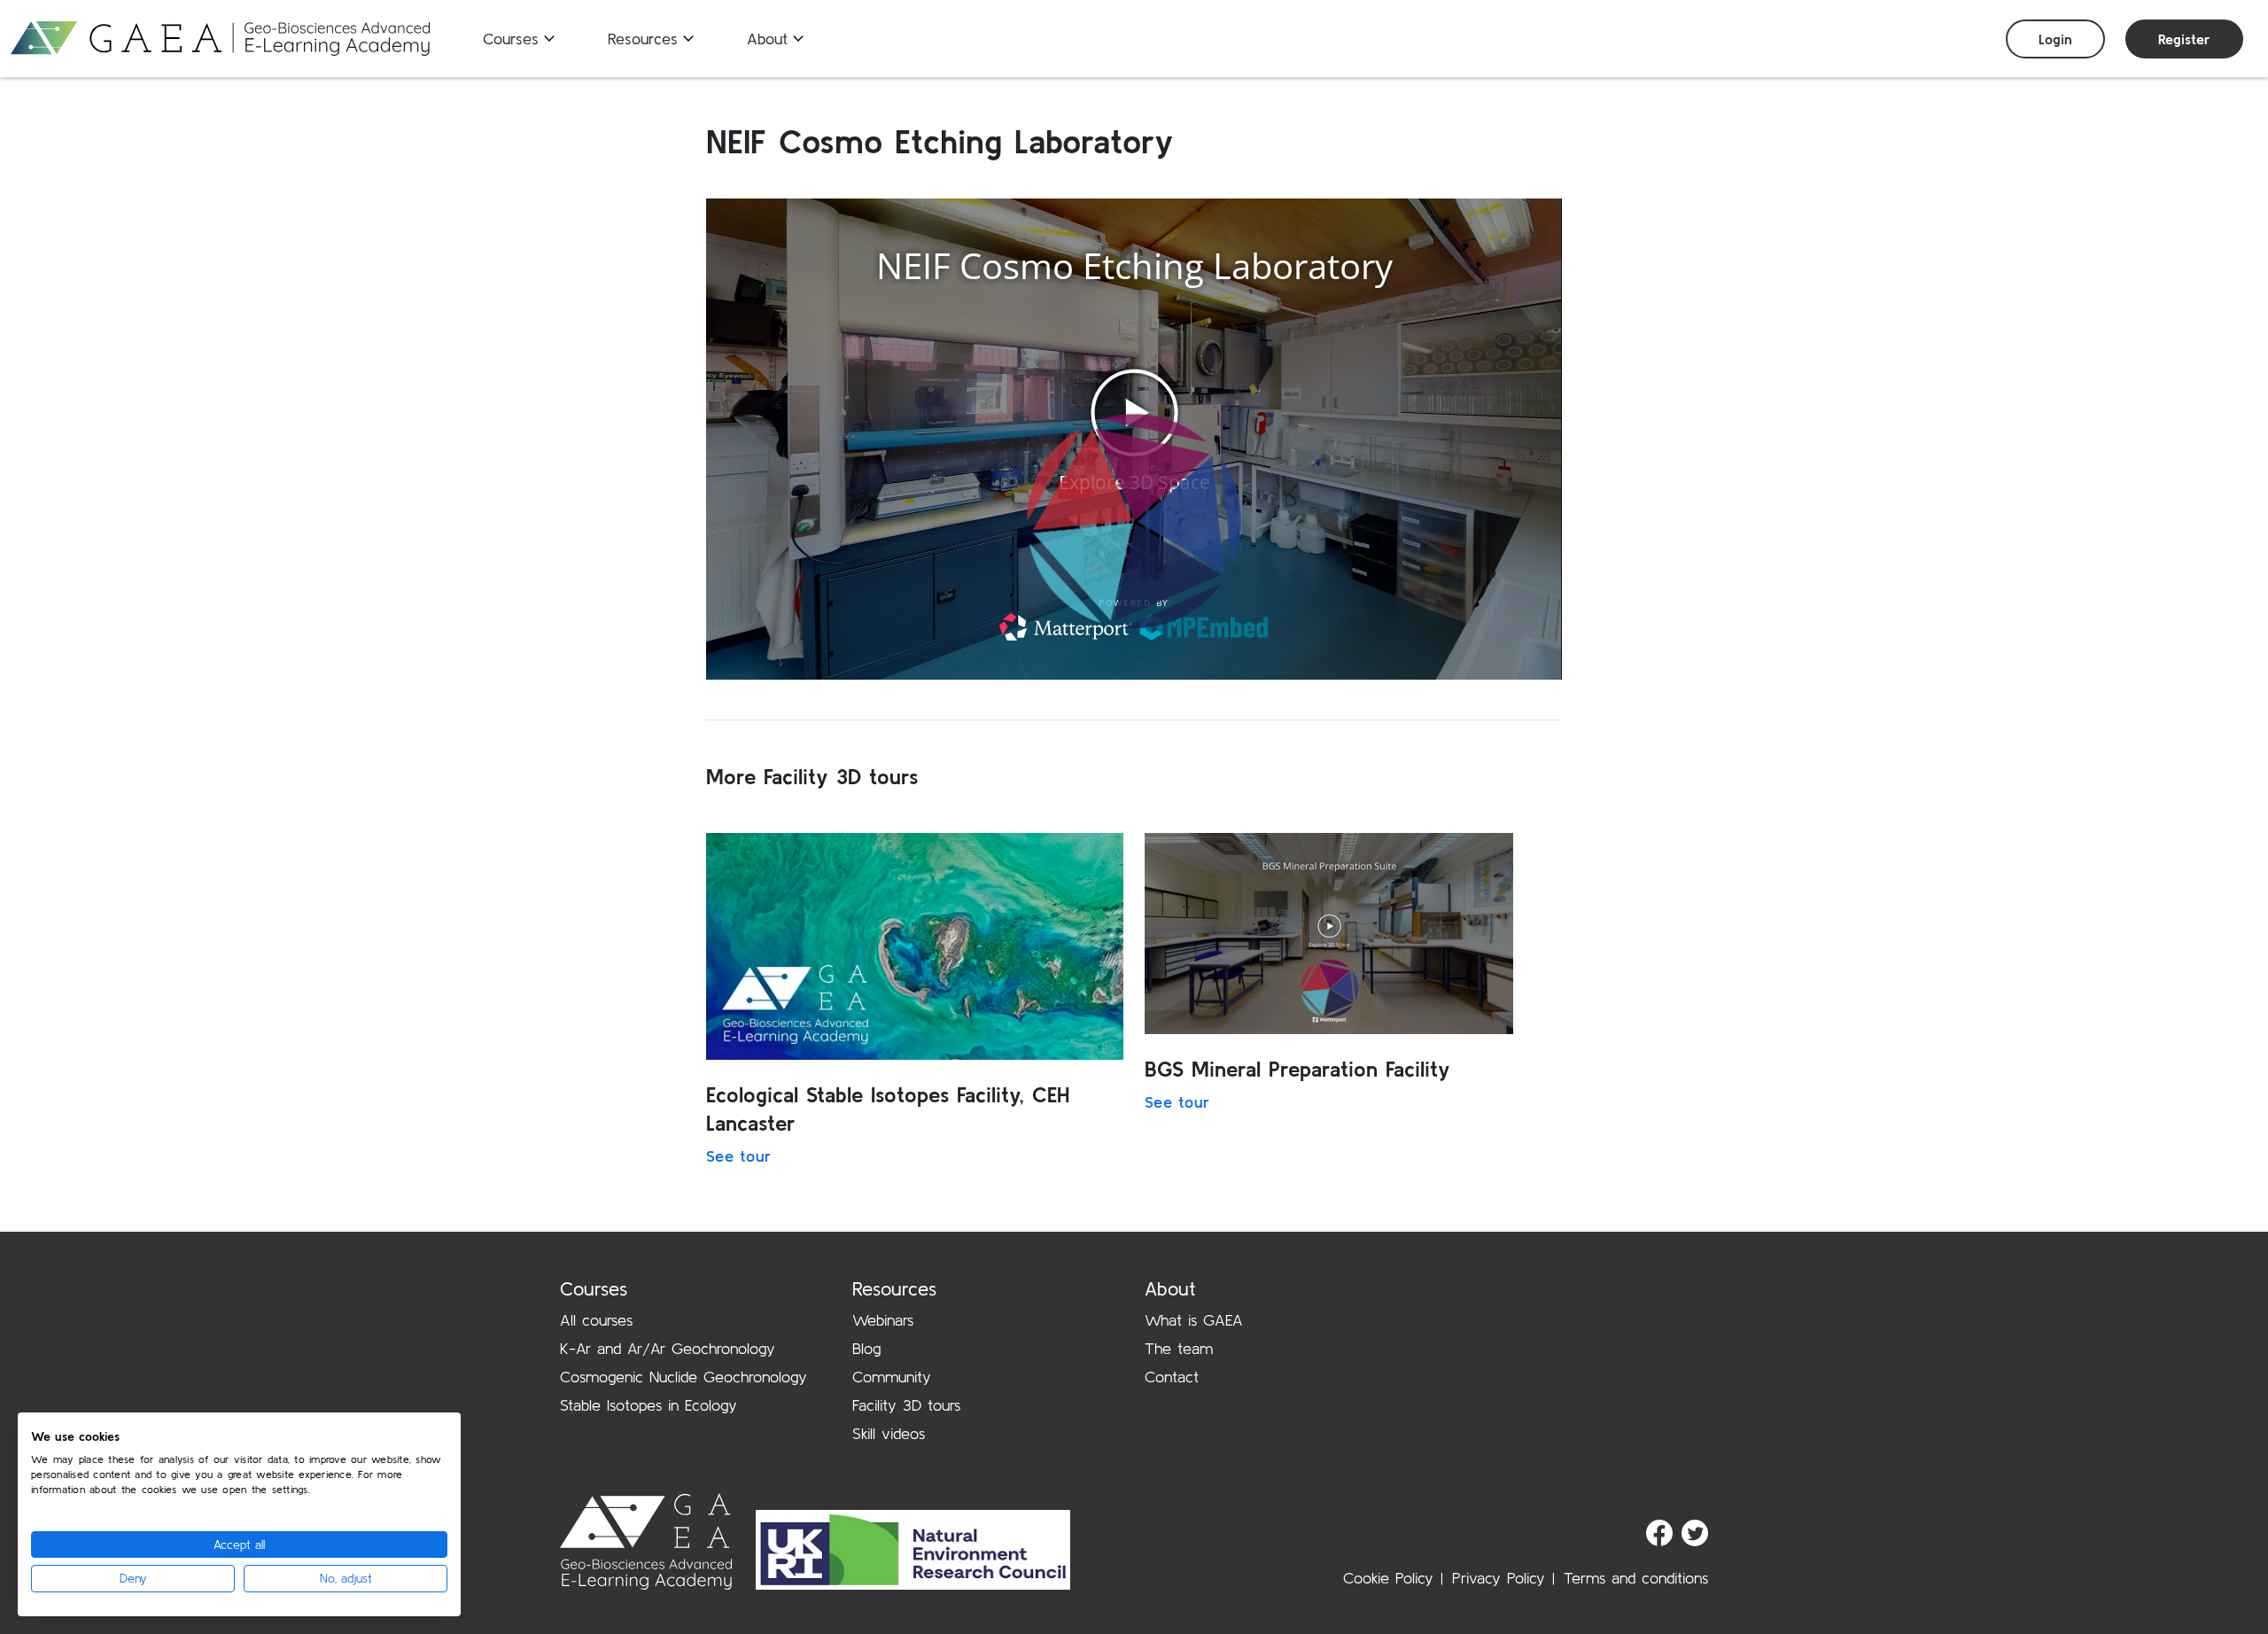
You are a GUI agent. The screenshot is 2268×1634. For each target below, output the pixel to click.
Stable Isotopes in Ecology (649, 1405)
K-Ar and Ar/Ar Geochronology (668, 1348)
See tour (738, 1156)
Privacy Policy (1499, 1578)
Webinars (883, 1320)
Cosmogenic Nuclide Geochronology (684, 1377)
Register (2184, 39)
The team (1179, 1348)
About (767, 39)
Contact (1172, 1377)
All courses (596, 1320)
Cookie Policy (1388, 1578)
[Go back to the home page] (220, 39)
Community (892, 1377)
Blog (866, 1348)
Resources (643, 39)
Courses (511, 39)
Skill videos (889, 1433)
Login (2055, 39)
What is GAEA (1194, 1320)
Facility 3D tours (906, 1405)
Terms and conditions (1636, 1578)
